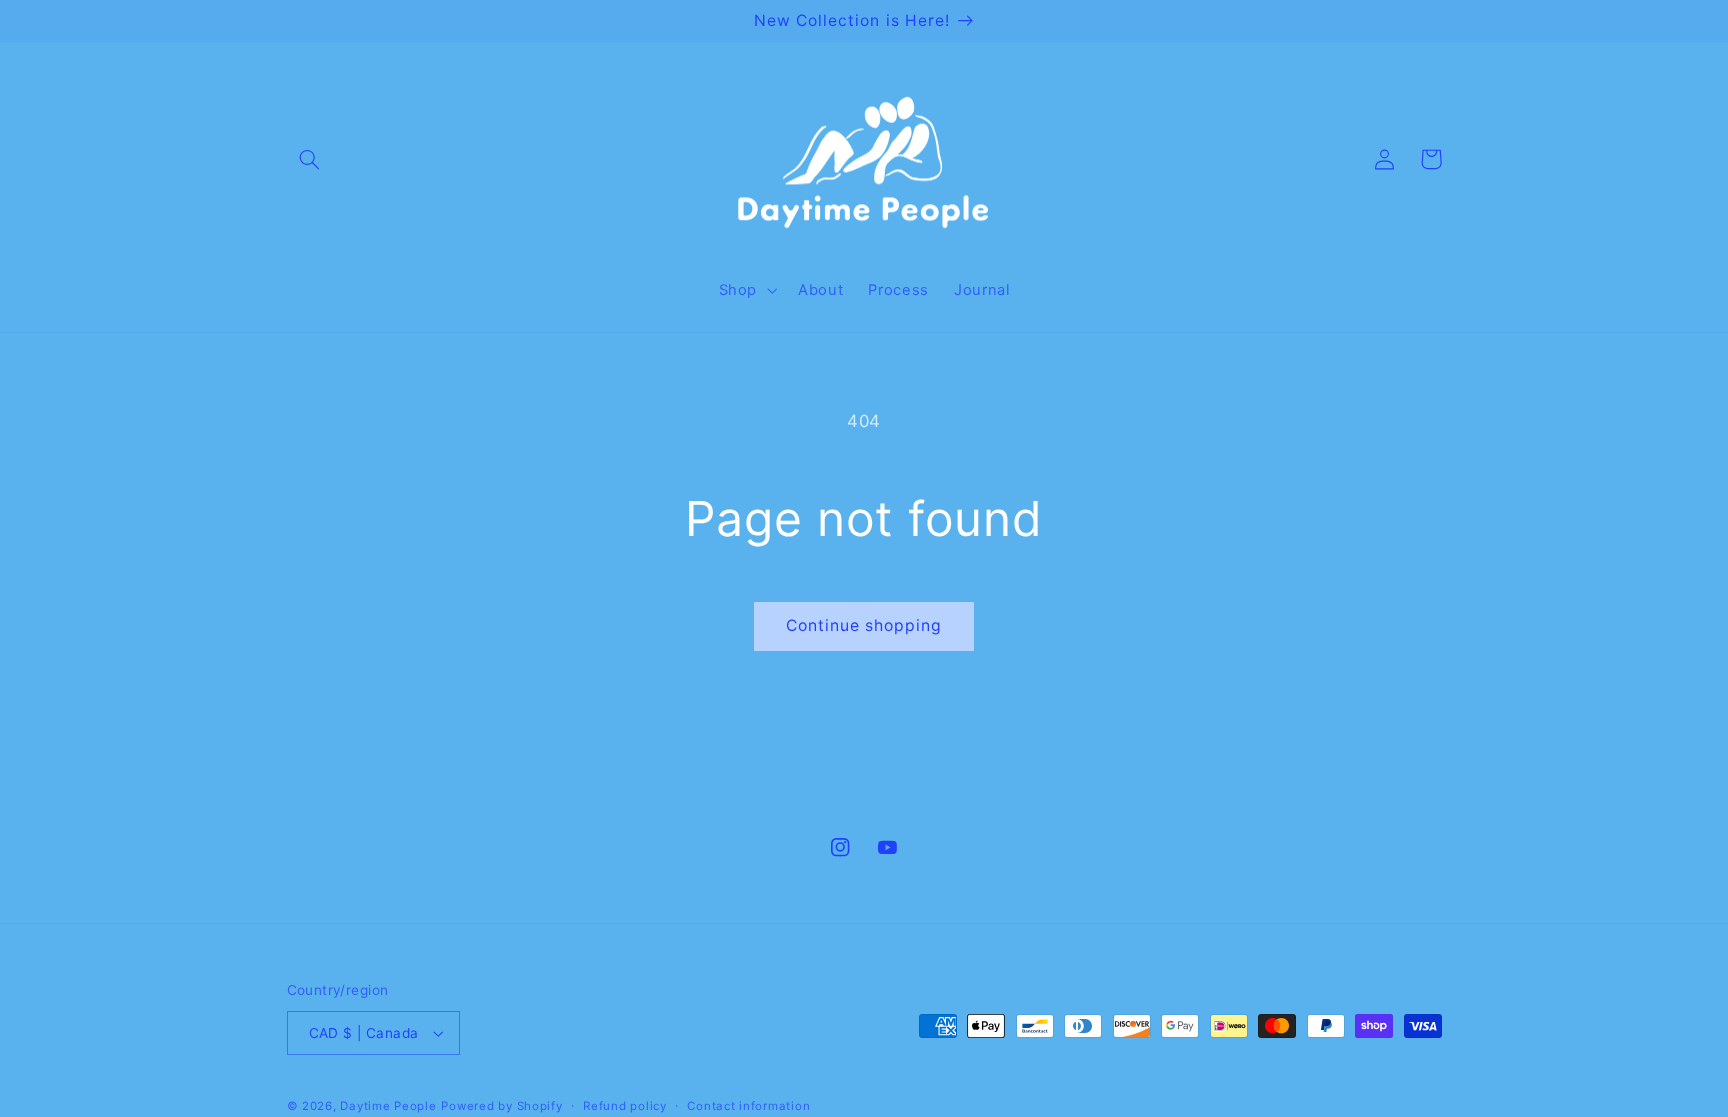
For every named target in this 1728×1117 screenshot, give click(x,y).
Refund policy (625, 1106)
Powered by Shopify (501, 1106)
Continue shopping (864, 625)
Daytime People (388, 1106)
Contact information (748, 1106)
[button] (310, 159)
